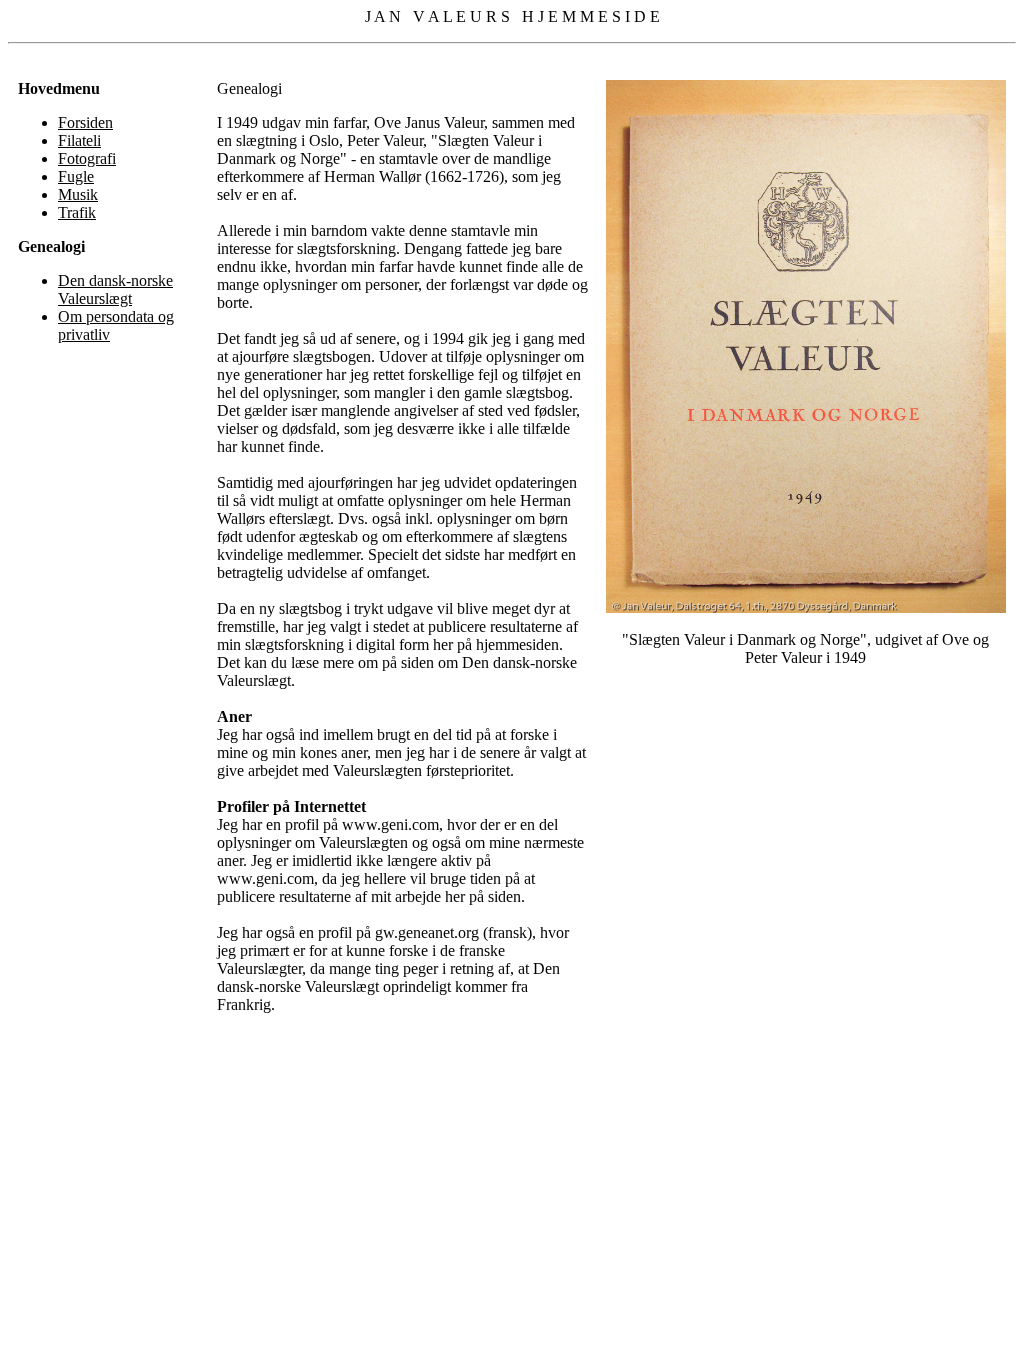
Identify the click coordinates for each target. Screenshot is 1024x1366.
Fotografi (87, 158)
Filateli (79, 140)
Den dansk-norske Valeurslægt (115, 289)
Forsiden (85, 122)
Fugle (76, 176)
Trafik (77, 212)
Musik (78, 194)
